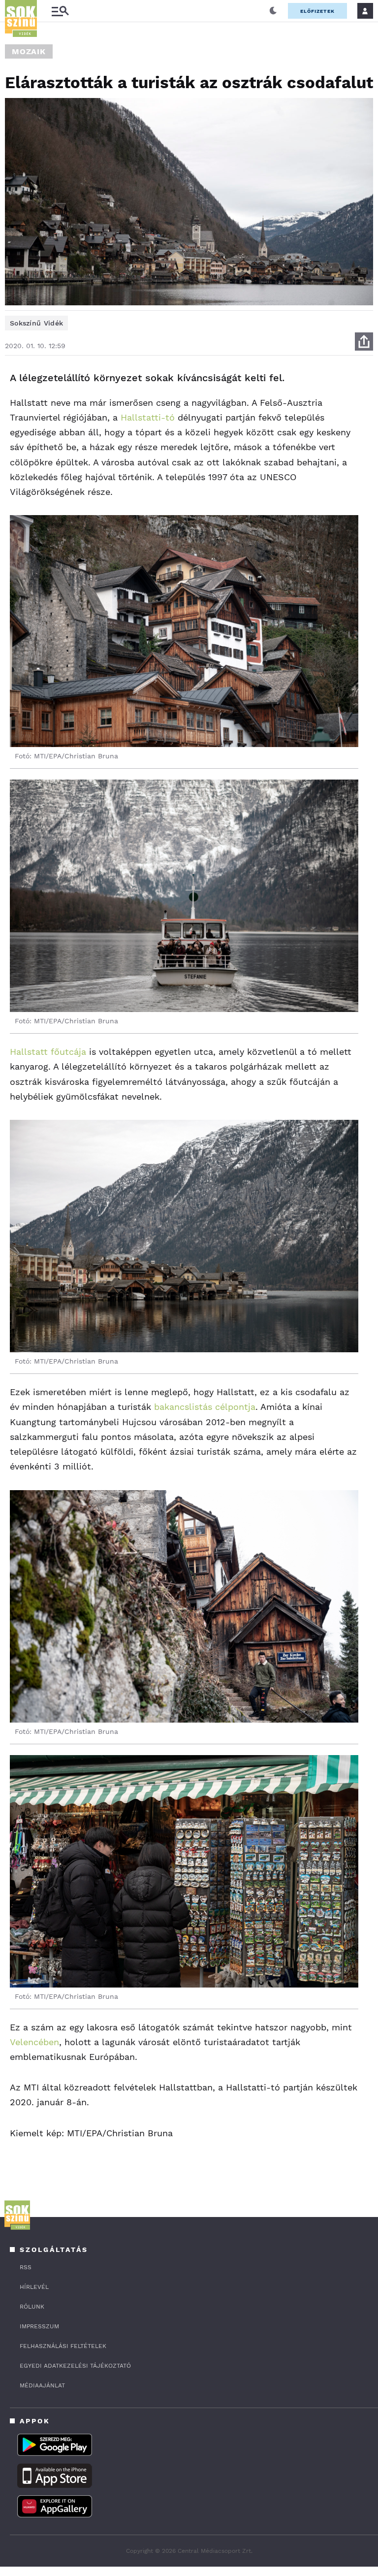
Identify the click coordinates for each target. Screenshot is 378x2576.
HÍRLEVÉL (34, 2287)
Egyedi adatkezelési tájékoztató (75, 2366)
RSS (26, 2267)
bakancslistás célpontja (205, 1407)
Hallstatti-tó (148, 417)
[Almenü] (60, 11)
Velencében (34, 2042)
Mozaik (29, 51)
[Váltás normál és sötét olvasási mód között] (273, 11)
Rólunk (32, 2307)
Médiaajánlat (42, 2385)
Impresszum (39, 2326)
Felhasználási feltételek (63, 2346)
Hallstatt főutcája (48, 1052)
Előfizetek (317, 11)
